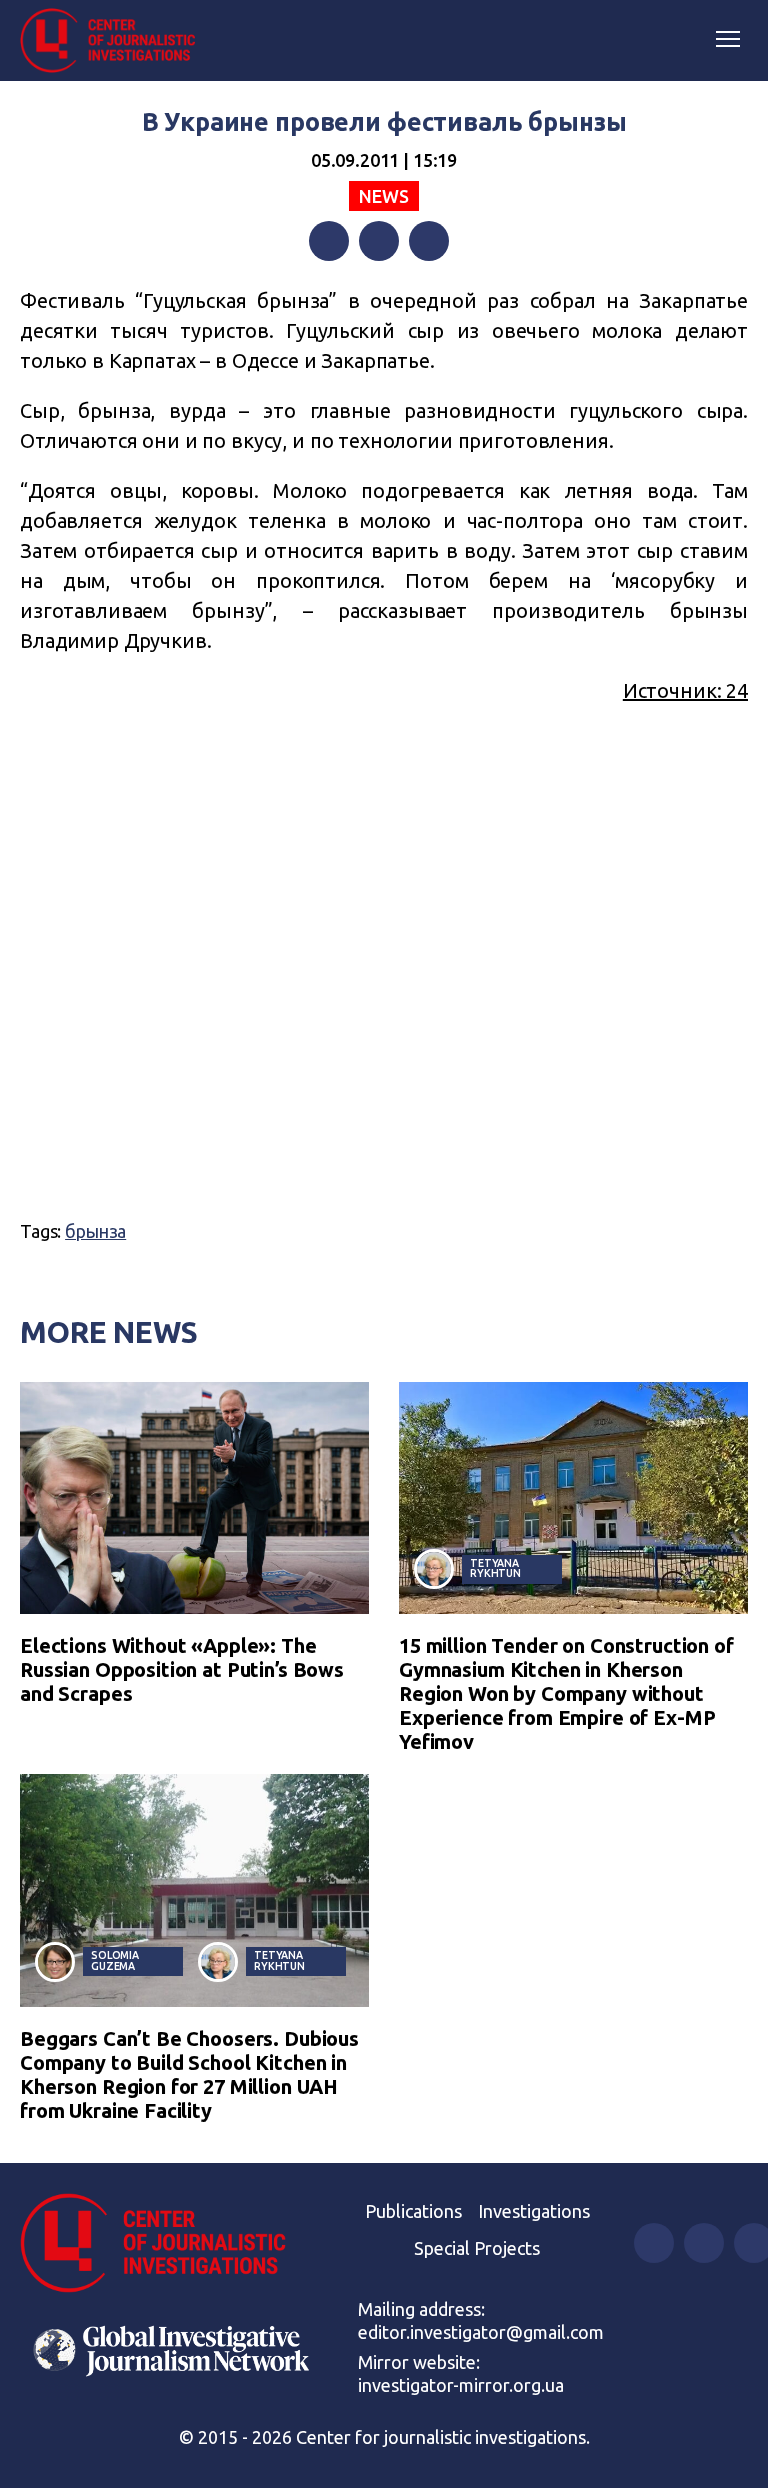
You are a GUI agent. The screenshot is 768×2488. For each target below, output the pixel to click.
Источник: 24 (685, 690)
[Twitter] (379, 241)
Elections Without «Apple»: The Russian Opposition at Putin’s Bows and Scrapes (182, 1669)
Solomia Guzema (115, 1960)
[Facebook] (329, 241)
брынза (95, 1231)
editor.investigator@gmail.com (481, 2332)
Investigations (534, 2211)
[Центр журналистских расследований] (115, 41)
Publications (413, 2211)
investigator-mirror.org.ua (461, 2385)
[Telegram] (429, 241)
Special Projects (477, 2248)
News (383, 196)
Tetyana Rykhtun (495, 1568)
